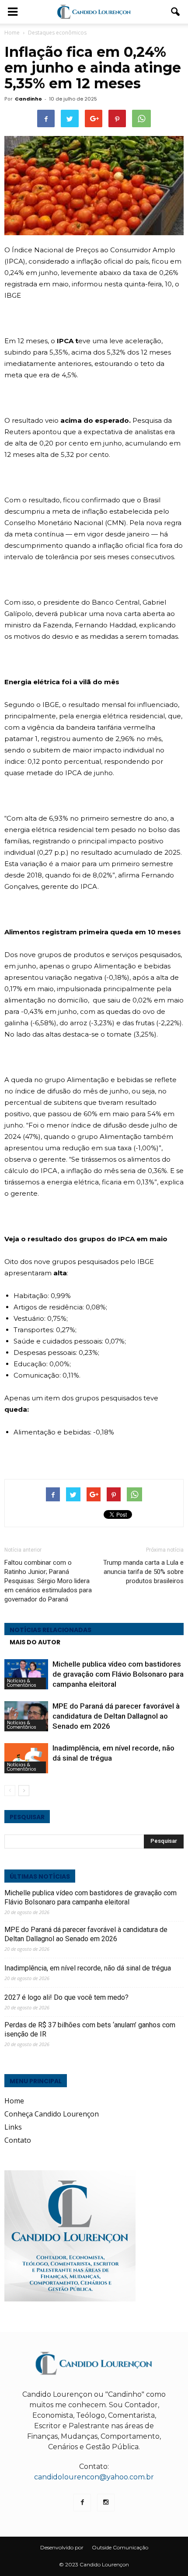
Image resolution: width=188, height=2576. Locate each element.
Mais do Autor (35, 1642)
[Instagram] (106, 2503)
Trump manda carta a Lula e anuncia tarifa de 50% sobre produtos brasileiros (143, 1572)
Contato (18, 2140)
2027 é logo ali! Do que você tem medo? (66, 1997)
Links (13, 2127)
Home (12, 33)
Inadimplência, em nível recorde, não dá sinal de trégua (88, 1968)
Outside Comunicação (120, 2547)
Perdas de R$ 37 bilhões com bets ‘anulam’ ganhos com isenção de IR (90, 2029)
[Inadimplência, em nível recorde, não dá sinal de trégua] (26, 1758)
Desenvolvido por (62, 2547)
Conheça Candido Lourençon (52, 2114)
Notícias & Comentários (22, 1683)
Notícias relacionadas (50, 1630)
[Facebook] (82, 2503)
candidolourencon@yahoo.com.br (94, 2477)
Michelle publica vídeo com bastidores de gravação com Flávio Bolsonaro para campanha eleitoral (118, 1674)
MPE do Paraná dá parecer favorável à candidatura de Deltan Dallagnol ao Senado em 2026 (116, 1716)
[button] (176, 12)
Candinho (28, 99)
